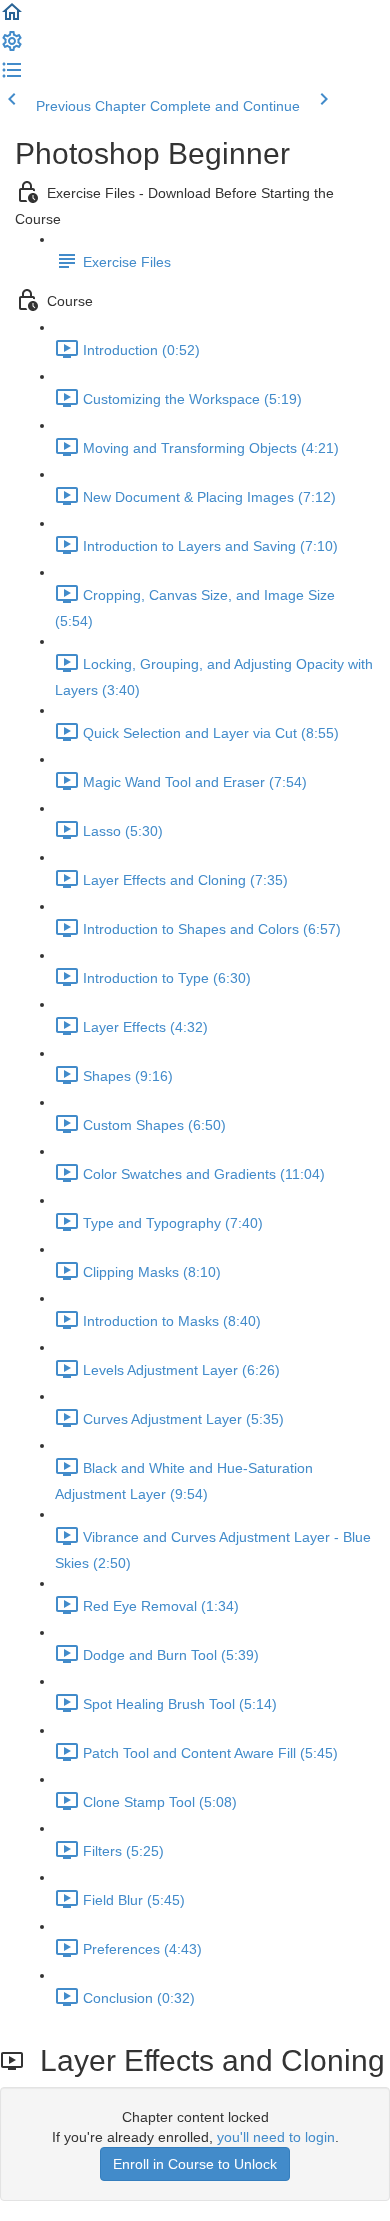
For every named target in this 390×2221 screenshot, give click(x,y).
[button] (12, 19)
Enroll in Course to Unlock (195, 2164)
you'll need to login (276, 2137)
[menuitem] (12, 48)
